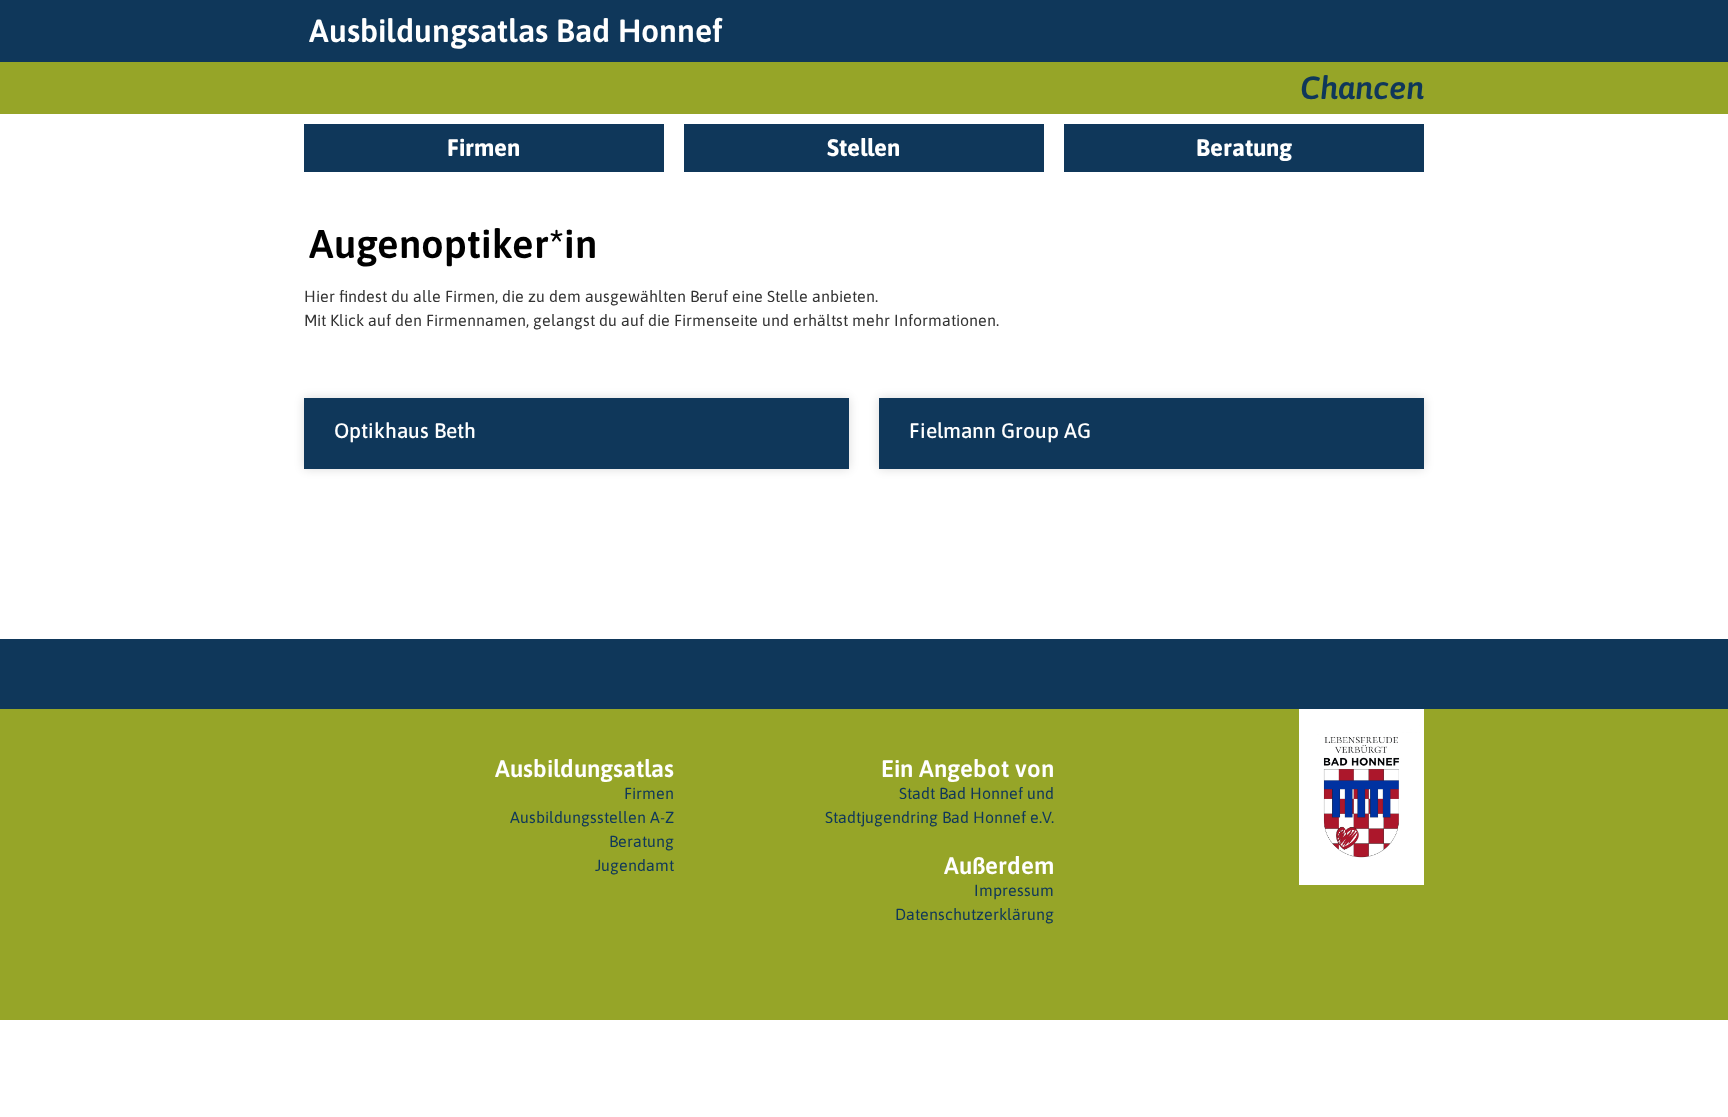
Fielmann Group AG (1000, 430)
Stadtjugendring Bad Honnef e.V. (939, 817)
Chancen (1362, 87)
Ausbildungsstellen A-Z (592, 817)
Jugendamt (634, 865)
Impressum (1014, 890)
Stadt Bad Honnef (961, 793)
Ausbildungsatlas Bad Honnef (515, 30)
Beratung (641, 841)
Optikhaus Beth (405, 430)
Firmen (649, 793)
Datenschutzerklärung (974, 914)
